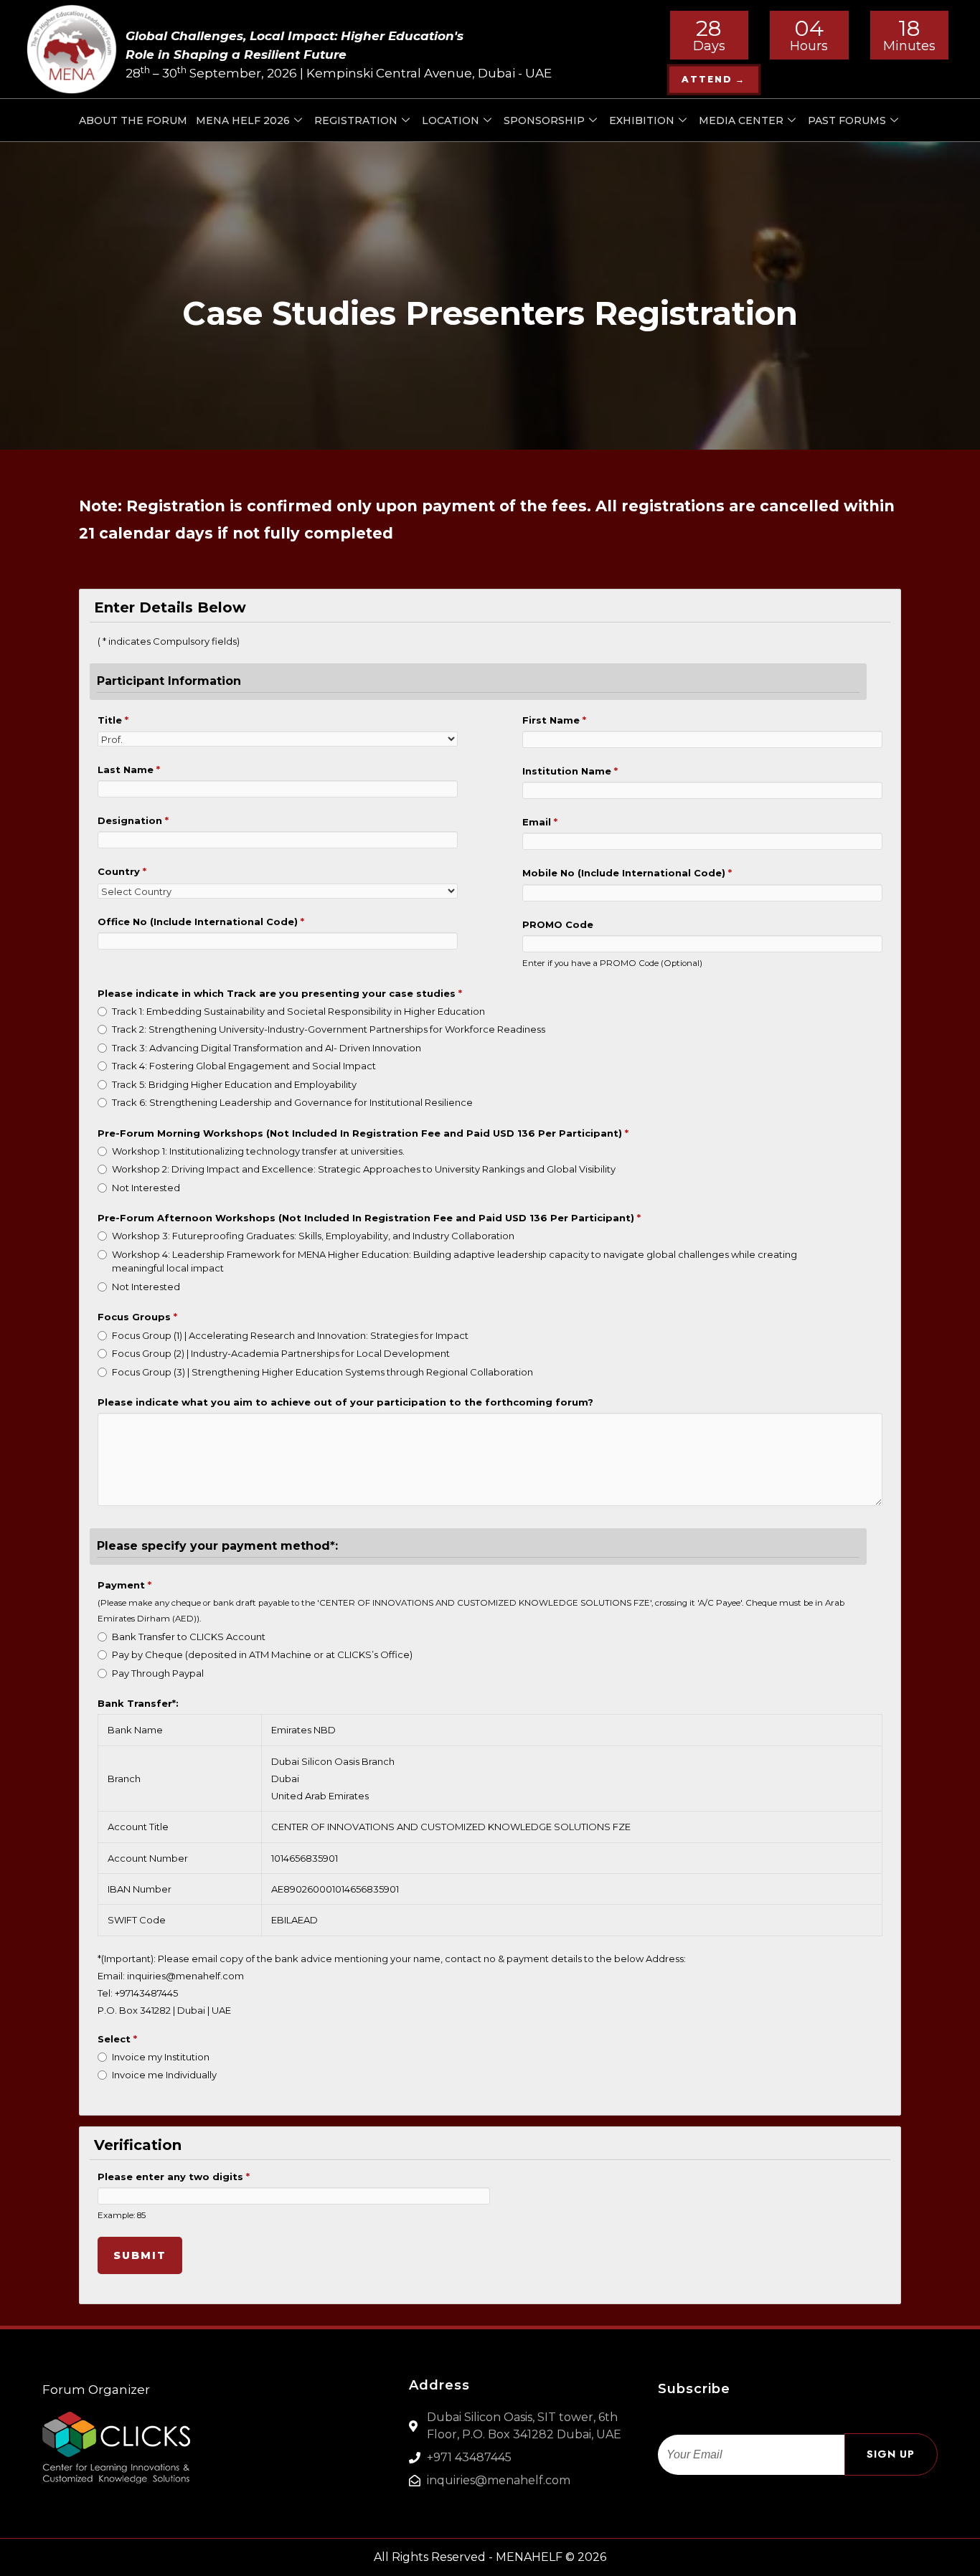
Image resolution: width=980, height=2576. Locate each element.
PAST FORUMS (847, 120)
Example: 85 (122, 2215)
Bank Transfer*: (138, 1703)
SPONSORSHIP (544, 120)
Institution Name (570, 771)
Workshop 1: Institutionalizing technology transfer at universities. (258, 1151)
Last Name (129, 770)
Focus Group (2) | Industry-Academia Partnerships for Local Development (281, 1353)
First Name (554, 720)
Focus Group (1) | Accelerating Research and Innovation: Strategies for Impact (290, 1335)
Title (113, 720)
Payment (124, 1585)
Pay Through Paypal (158, 1673)
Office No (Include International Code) (201, 922)
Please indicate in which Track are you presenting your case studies (280, 993)
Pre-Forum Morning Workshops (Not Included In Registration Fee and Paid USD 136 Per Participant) (363, 1133)
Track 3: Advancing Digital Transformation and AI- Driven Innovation (267, 1048)
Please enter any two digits (174, 2177)
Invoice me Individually (164, 2075)
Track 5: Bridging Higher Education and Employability (234, 1084)
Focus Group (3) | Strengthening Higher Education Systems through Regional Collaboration (322, 1372)
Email (540, 822)
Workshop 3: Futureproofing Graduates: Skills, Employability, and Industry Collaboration (313, 1236)
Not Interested (146, 1188)
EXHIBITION (642, 120)
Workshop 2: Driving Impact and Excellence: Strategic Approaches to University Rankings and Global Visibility (364, 1169)
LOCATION (451, 120)
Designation (133, 820)
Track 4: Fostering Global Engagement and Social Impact (244, 1066)
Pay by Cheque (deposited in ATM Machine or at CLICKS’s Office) (262, 1654)
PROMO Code (558, 924)
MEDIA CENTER (741, 120)
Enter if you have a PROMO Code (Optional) (612, 963)
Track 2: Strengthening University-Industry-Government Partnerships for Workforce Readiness (329, 1029)
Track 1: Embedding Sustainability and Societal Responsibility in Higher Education (298, 1011)
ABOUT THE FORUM (133, 120)
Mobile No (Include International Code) (627, 873)
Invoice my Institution (161, 2057)
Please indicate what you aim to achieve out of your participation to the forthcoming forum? (345, 1402)
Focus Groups (137, 1317)
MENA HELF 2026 (243, 120)
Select (117, 2039)
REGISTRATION (356, 120)
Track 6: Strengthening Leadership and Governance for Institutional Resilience (292, 1102)
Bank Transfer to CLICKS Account (189, 1637)
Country (122, 871)
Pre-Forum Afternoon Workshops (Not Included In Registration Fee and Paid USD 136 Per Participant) (369, 1218)
